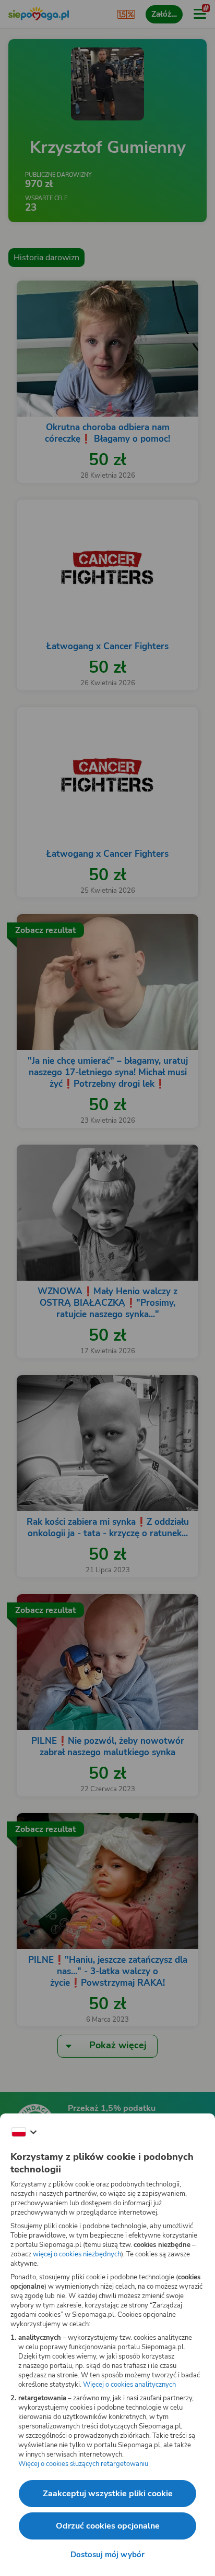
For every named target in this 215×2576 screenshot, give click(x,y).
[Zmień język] (24, 2132)
